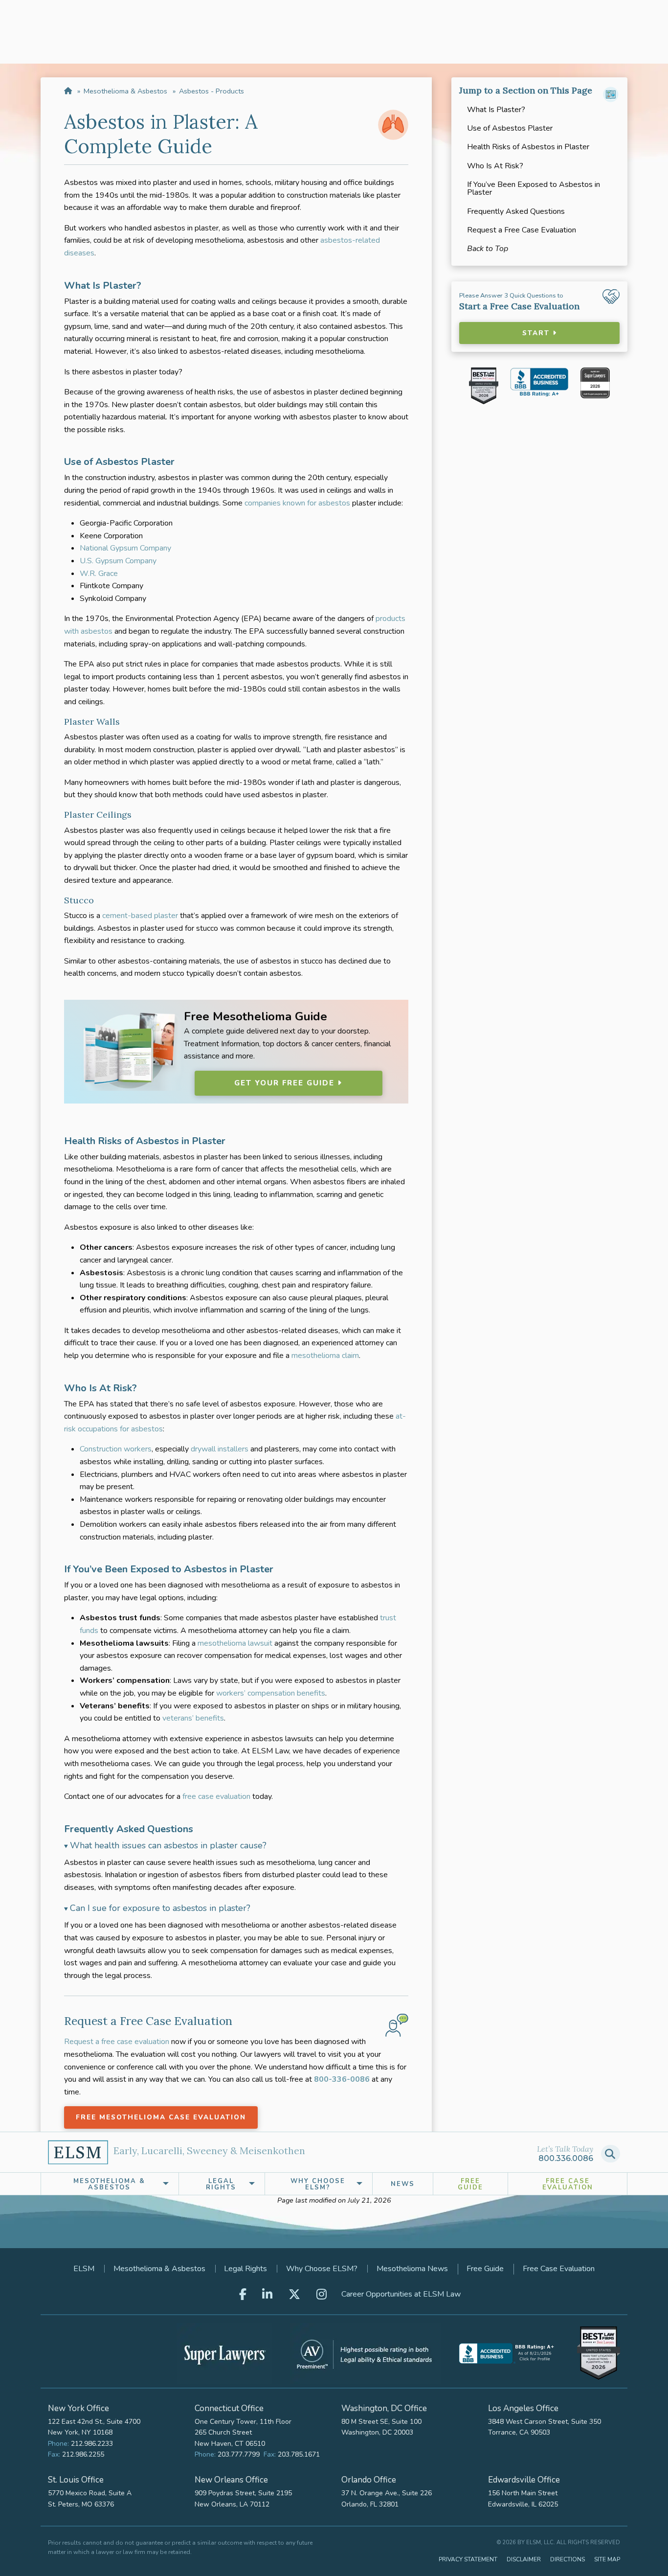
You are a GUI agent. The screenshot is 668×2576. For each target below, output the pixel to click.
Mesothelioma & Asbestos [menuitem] (109, 2184)
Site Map (607, 2559)
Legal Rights (245, 2269)
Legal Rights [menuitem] (221, 2184)
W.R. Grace (99, 574)
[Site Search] (611, 2154)
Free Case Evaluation (568, 2184)
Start (537, 333)
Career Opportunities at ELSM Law (401, 2294)
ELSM (84, 2269)
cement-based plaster (140, 916)
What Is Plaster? (496, 110)
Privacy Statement (468, 2559)
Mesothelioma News (412, 2269)
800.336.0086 (566, 2158)
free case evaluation (216, 1796)
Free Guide (470, 2184)
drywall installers (220, 1449)
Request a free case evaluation (117, 2042)
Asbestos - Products (212, 91)
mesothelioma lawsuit (235, 1643)
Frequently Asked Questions (516, 211)
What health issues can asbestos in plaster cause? (168, 1845)
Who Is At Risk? (495, 166)
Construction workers (116, 1449)
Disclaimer (524, 2559)
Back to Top (488, 249)
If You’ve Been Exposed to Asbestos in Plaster (534, 188)
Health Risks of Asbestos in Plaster (528, 147)
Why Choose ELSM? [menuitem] (318, 2184)
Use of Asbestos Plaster (510, 128)
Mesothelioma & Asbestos (125, 91)
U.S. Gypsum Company (118, 561)
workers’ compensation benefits (271, 1693)
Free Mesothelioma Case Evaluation (161, 2117)
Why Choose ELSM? (322, 2269)
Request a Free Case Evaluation (522, 230)
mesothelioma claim (325, 1356)
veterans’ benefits (193, 1718)
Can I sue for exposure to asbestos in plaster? (160, 1908)
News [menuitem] (403, 2184)
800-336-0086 (342, 2079)
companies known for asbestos (297, 503)
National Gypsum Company (125, 548)
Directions (568, 2559)
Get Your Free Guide (286, 1083)
